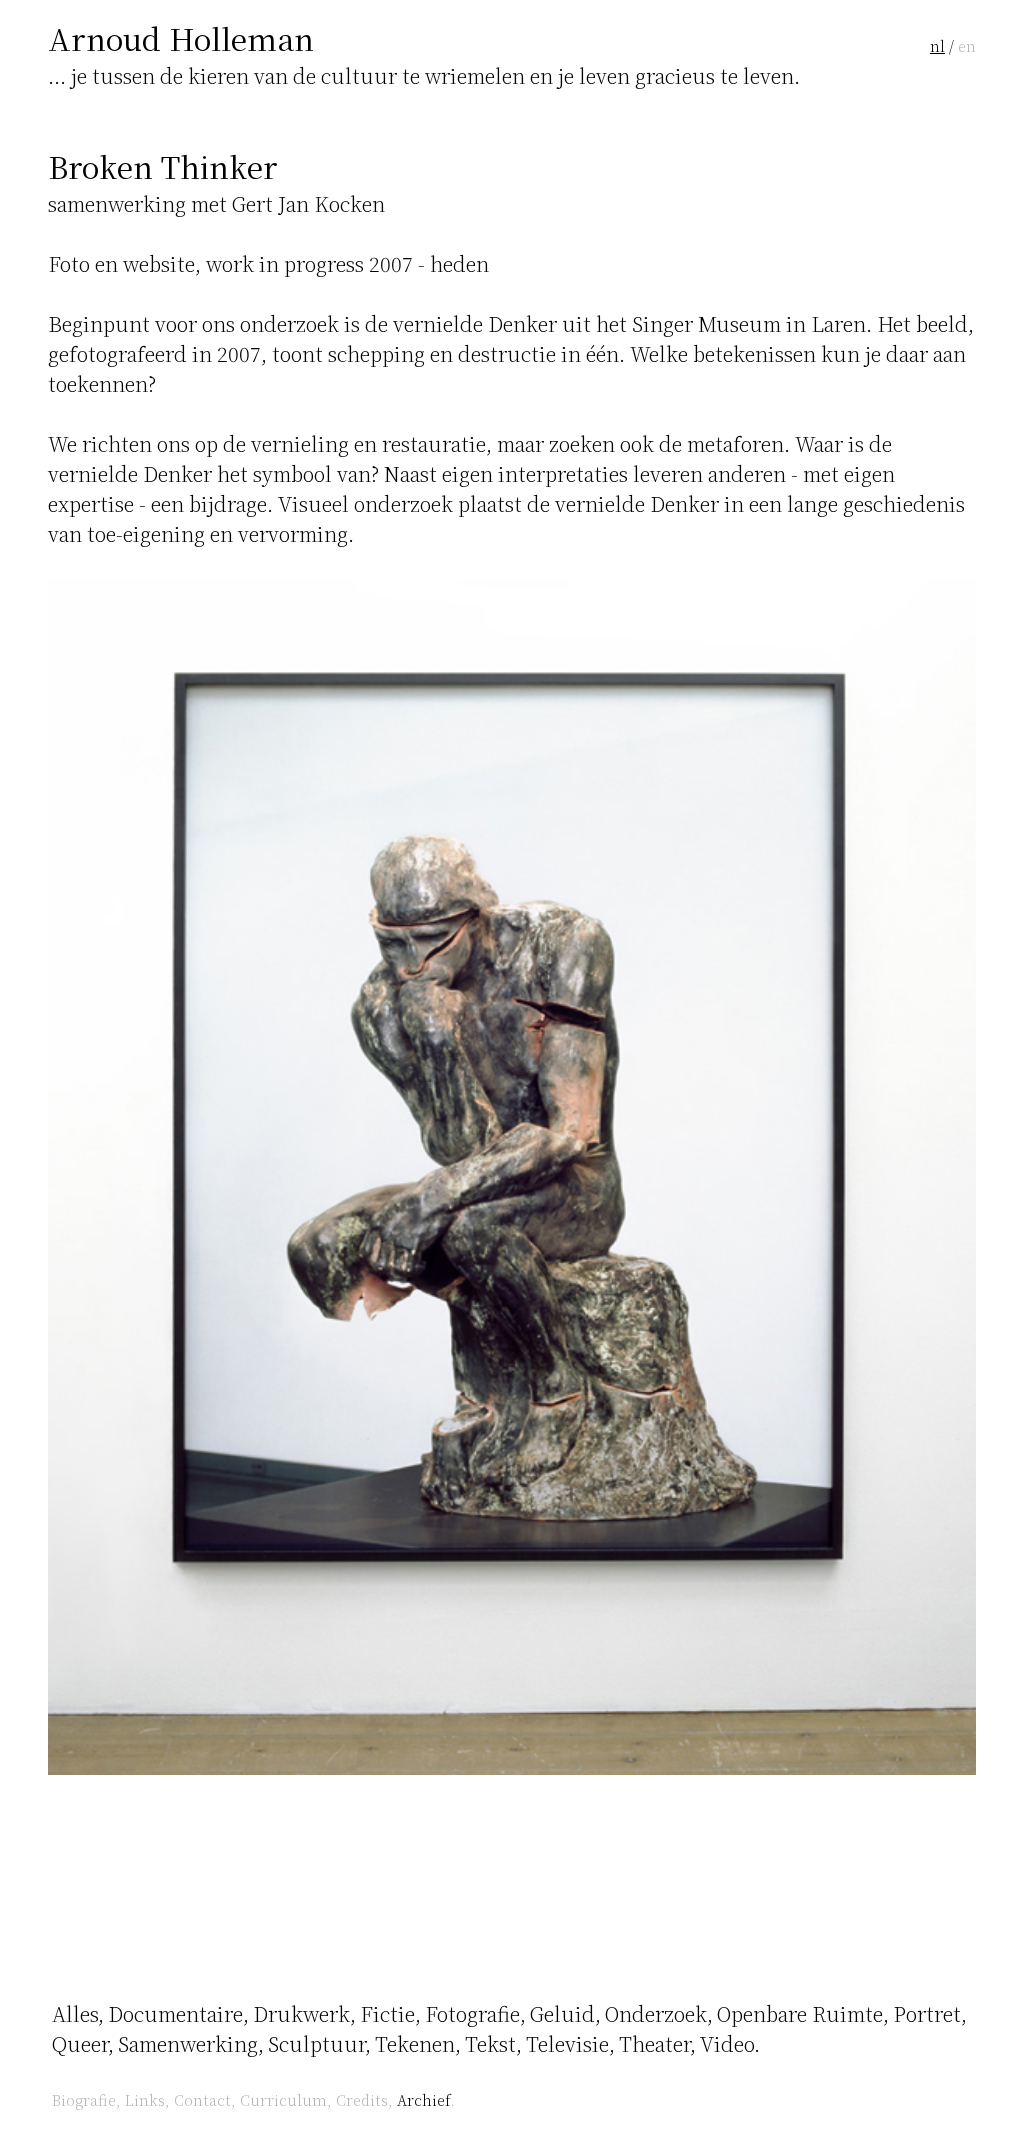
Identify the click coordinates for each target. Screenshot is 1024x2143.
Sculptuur (316, 2043)
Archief (423, 2099)
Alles (75, 2013)
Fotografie (472, 2013)
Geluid (562, 2013)
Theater (654, 2043)
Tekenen (415, 2043)
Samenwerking (188, 2043)
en (967, 45)
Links (145, 2099)
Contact (202, 2099)
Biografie (84, 2099)
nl (937, 45)
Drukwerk (301, 2013)
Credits (362, 2099)
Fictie (387, 2013)
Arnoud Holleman (181, 38)
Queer (80, 2043)
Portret (927, 2013)
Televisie (567, 2043)
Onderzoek (656, 2013)
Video (727, 2043)
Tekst (490, 2043)
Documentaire (175, 2013)
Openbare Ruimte (800, 2013)
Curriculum (283, 2099)
